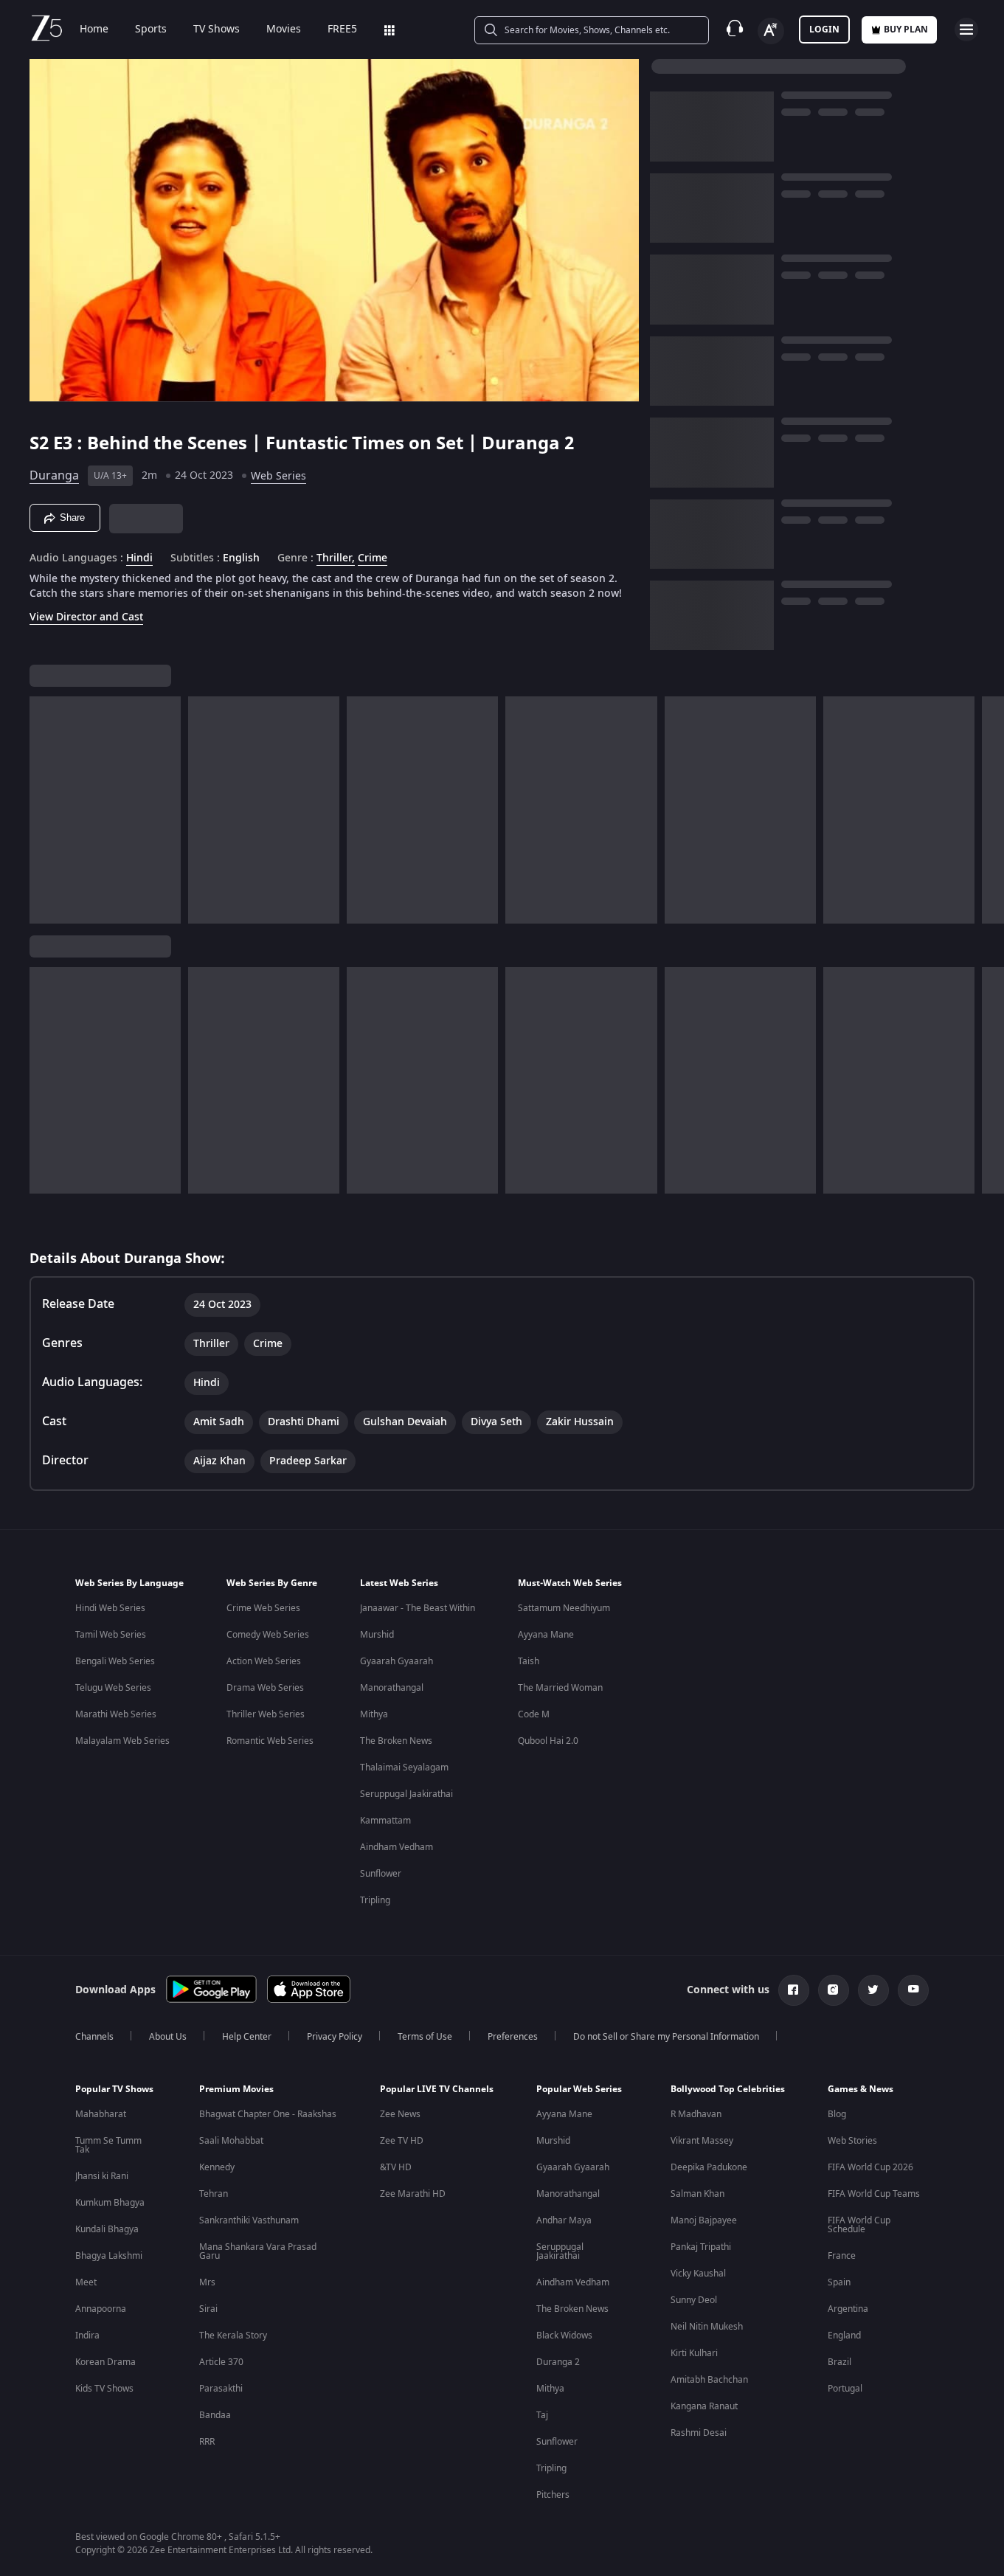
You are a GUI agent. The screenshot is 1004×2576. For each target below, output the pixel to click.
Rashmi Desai (699, 2433)
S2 (41, 443)
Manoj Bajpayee (704, 2220)
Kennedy (217, 2167)
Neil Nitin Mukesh (707, 2327)
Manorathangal (392, 1688)
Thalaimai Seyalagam (404, 1767)
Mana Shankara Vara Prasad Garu (258, 2251)
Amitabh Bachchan (709, 2380)
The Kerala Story (233, 2336)
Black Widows (564, 2336)
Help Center (247, 2037)
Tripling (375, 1900)
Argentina (848, 2309)
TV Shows (217, 30)
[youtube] (913, 1990)
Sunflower (381, 1874)
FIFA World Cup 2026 (870, 2167)
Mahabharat (101, 2114)
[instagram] (834, 1990)
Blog (837, 2114)
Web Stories (852, 2141)
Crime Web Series (263, 1608)
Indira (87, 2336)
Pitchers (553, 2495)
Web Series (278, 476)
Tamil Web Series (111, 1635)
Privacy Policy (335, 2037)
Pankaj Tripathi (701, 2247)
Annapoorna (101, 2309)
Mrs (207, 2282)
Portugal (845, 2389)
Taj (542, 2415)
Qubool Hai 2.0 (548, 1741)
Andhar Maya (564, 2220)
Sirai (208, 2309)
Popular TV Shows (114, 2089)
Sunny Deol (694, 2300)
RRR (207, 2442)
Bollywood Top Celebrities (728, 2089)
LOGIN (824, 30)
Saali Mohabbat (231, 2141)
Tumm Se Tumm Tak (108, 2145)
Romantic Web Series (270, 1741)
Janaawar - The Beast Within (418, 1608)
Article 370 (221, 2362)
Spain (839, 2282)
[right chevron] (988, 810)
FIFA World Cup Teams (874, 2194)
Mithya (374, 1714)
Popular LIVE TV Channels (437, 2089)
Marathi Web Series (116, 1714)
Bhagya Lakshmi (109, 2256)
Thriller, (336, 558)
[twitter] (873, 1990)
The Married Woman (560, 1688)
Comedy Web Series (268, 1635)
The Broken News (396, 1741)
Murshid (377, 1635)
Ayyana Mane (546, 1635)
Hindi (139, 558)
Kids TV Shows (104, 2389)
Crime (373, 558)
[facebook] (794, 1990)
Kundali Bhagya (107, 2229)
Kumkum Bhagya (110, 2203)
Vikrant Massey (702, 2141)
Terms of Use (425, 2037)
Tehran (214, 2194)
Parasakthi (221, 2389)
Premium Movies (236, 2089)
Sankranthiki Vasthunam (249, 2220)
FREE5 (342, 30)
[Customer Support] (735, 30)
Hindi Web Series (110, 1608)
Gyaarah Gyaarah (397, 1661)
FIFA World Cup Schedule (859, 2225)
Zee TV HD (402, 2141)
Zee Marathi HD (413, 2194)
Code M (534, 1714)
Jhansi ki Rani (102, 2176)
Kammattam (385, 1821)
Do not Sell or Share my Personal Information (666, 2037)
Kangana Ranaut (704, 2406)
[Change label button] (771, 31)
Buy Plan (906, 30)
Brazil (839, 2362)
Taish (529, 1661)
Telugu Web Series (113, 1688)
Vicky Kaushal (698, 2274)
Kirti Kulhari (694, 2353)
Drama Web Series (265, 1688)
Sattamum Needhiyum (564, 1608)
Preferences (513, 2037)
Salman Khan (697, 2194)
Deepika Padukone (709, 2167)
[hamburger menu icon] (966, 30)
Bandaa (215, 2415)
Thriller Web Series (266, 1714)
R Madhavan (696, 2114)
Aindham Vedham (397, 1847)
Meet (86, 2282)
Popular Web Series (579, 2089)
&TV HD (396, 2167)
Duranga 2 (558, 2362)
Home (94, 30)
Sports (151, 30)
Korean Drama (105, 2362)
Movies (284, 30)
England (844, 2336)
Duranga (54, 476)
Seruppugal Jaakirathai (406, 1794)
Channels (94, 2037)
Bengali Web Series (115, 1661)
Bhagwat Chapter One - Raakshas (268, 2114)
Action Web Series (264, 1661)
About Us (168, 2037)
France (842, 2256)
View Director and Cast (86, 617)
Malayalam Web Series (122, 1741)
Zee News (400, 2114)
